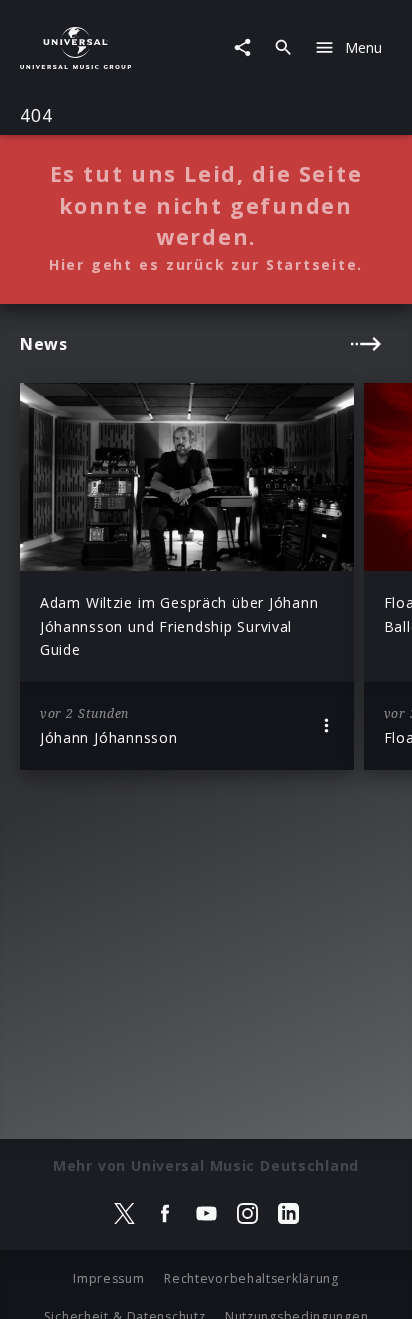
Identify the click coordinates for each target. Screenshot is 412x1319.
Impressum (108, 1278)
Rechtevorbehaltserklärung (251, 1278)
